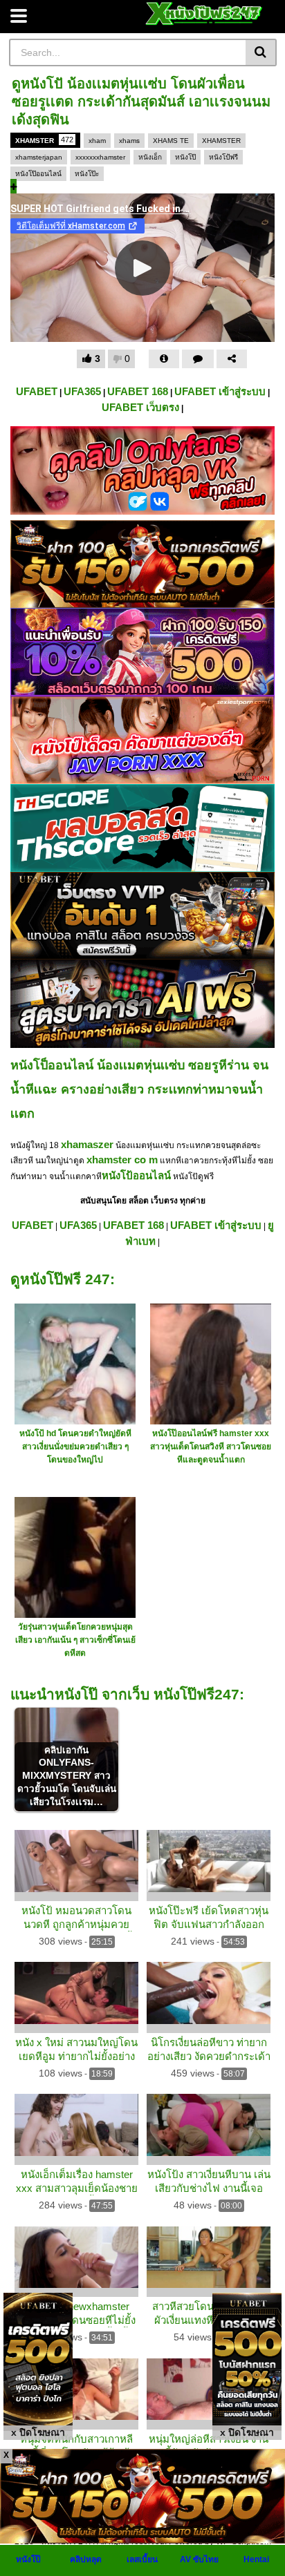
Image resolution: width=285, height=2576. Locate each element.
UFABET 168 (138, 391)
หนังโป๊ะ (87, 174)
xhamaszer (87, 1144)
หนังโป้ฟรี (223, 157)
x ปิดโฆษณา (38, 2432)
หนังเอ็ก (150, 157)
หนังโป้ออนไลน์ (136, 1175)
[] (261, 53)
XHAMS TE (171, 141)
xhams (129, 141)
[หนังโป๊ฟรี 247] (204, 13)
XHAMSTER (44, 140)
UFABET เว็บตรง (140, 407)
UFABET (37, 391)
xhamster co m (122, 1160)
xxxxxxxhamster (100, 157)
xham (97, 141)
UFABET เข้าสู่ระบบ (220, 391)
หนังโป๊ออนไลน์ (38, 174)
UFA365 (82, 391)
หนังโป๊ (185, 157)
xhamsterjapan (39, 157)
